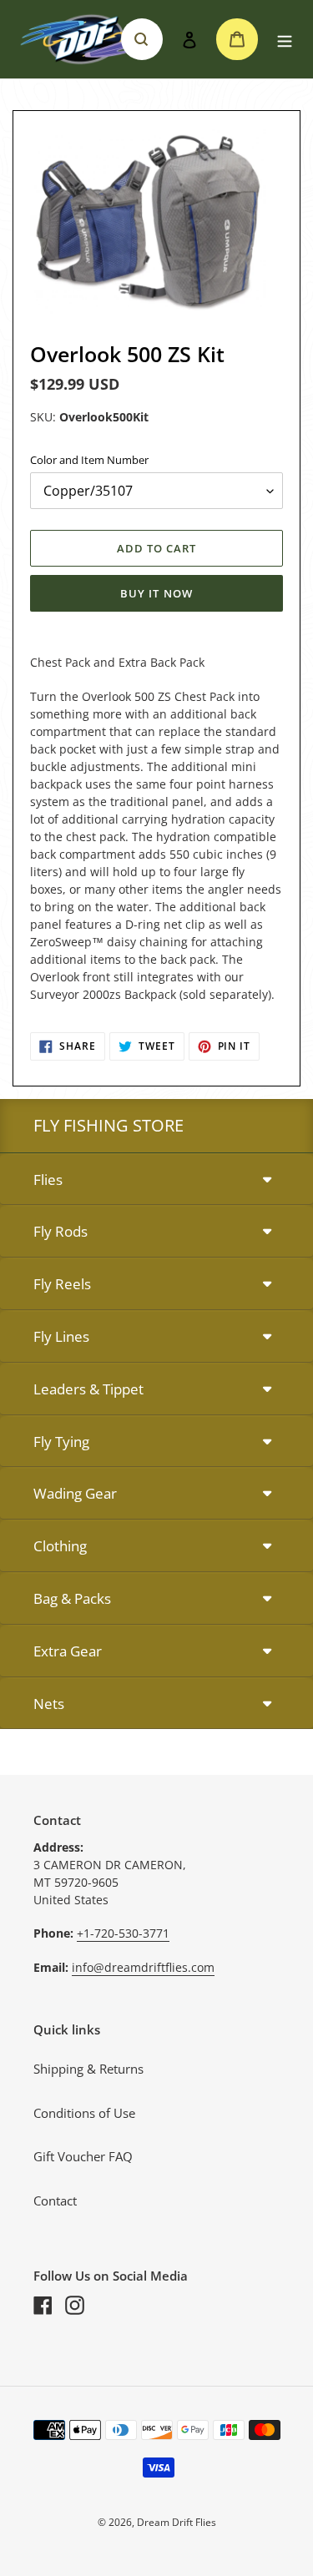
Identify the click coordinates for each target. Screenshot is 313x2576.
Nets (49, 1704)
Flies (48, 1180)
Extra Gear (68, 1651)
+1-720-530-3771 (123, 1933)
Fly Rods (61, 1231)
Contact (55, 2200)
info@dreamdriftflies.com (143, 1967)
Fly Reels (62, 1284)
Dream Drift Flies (177, 2522)
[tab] (156, 1180)
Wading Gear (75, 1493)
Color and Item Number (89, 460)
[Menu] (285, 40)
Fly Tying (61, 1442)
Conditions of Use (84, 2113)
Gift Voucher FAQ (83, 2156)
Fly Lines (61, 1336)
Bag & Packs (72, 1598)
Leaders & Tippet (88, 1389)
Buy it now (156, 593)
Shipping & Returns (88, 2069)
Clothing (60, 1546)
